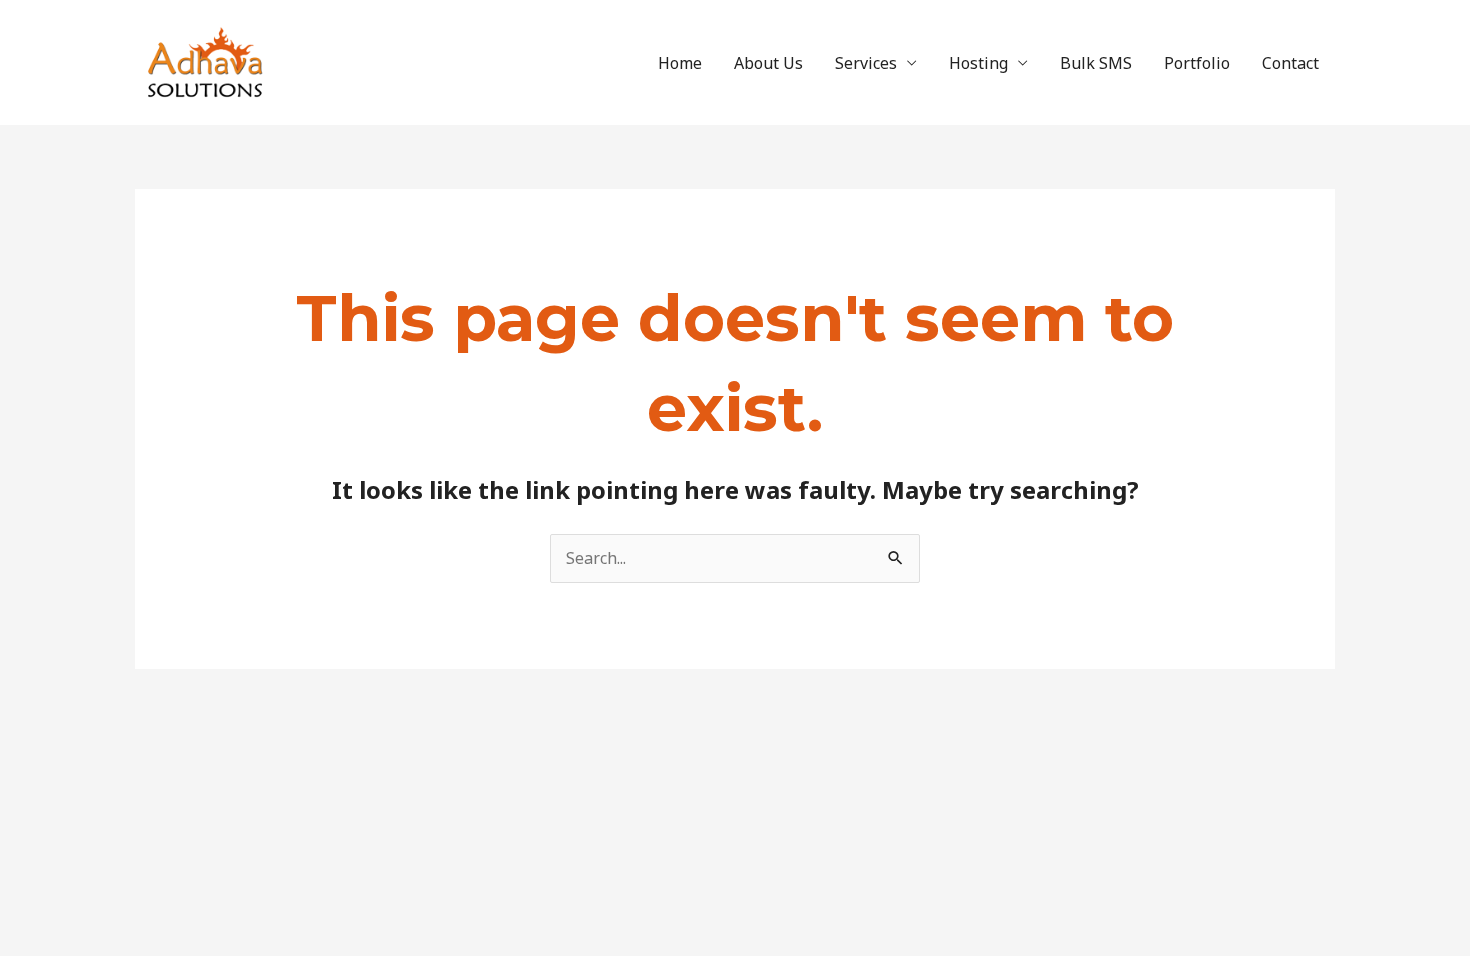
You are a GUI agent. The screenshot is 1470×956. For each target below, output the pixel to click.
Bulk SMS (1096, 63)
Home (680, 63)
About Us (768, 63)
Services (866, 63)
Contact (1290, 63)
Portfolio (1197, 63)
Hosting (978, 63)
